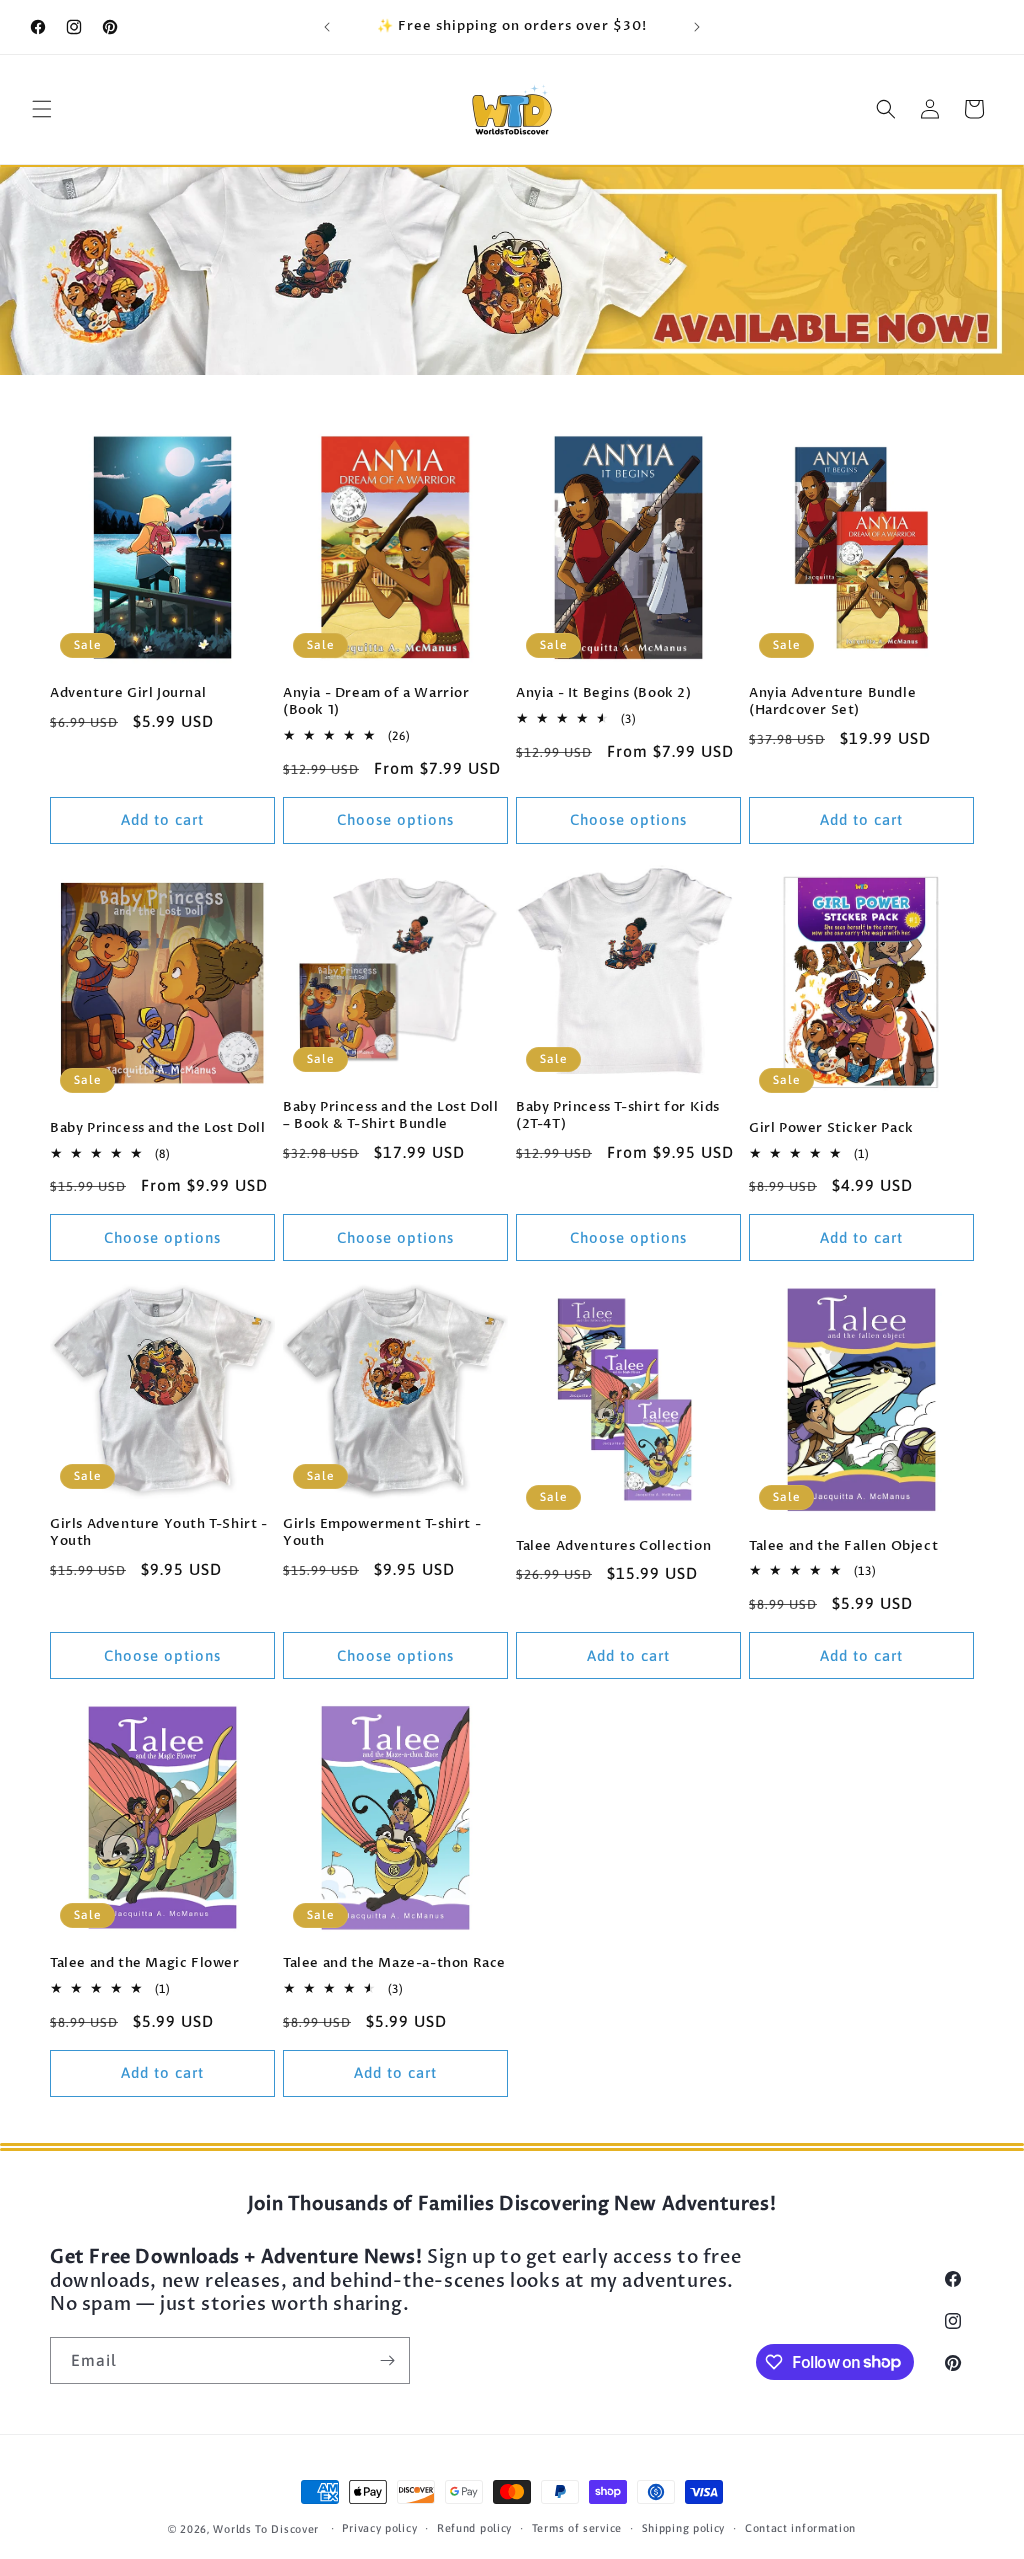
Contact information (800, 2528)
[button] (42, 109)
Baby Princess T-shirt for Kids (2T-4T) (618, 1116)
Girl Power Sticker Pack (831, 1128)
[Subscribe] (387, 2360)
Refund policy (474, 2528)
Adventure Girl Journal (128, 693)
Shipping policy (684, 2528)
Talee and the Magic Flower (145, 1963)
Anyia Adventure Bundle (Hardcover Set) (832, 702)
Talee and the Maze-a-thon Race (394, 1963)
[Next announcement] (697, 27)
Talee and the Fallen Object (843, 1546)
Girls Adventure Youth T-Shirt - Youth (159, 1533)
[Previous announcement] (327, 27)
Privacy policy (379, 2528)
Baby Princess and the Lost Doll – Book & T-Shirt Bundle (391, 1116)
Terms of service (577, 2528)
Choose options (395, 819)
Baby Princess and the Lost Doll (158, 1128)
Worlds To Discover (266, 2529)
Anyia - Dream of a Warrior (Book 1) (376, 702)
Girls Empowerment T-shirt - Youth (382, 1533)
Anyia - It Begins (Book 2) (604, 693)
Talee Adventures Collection (613, 1546)
